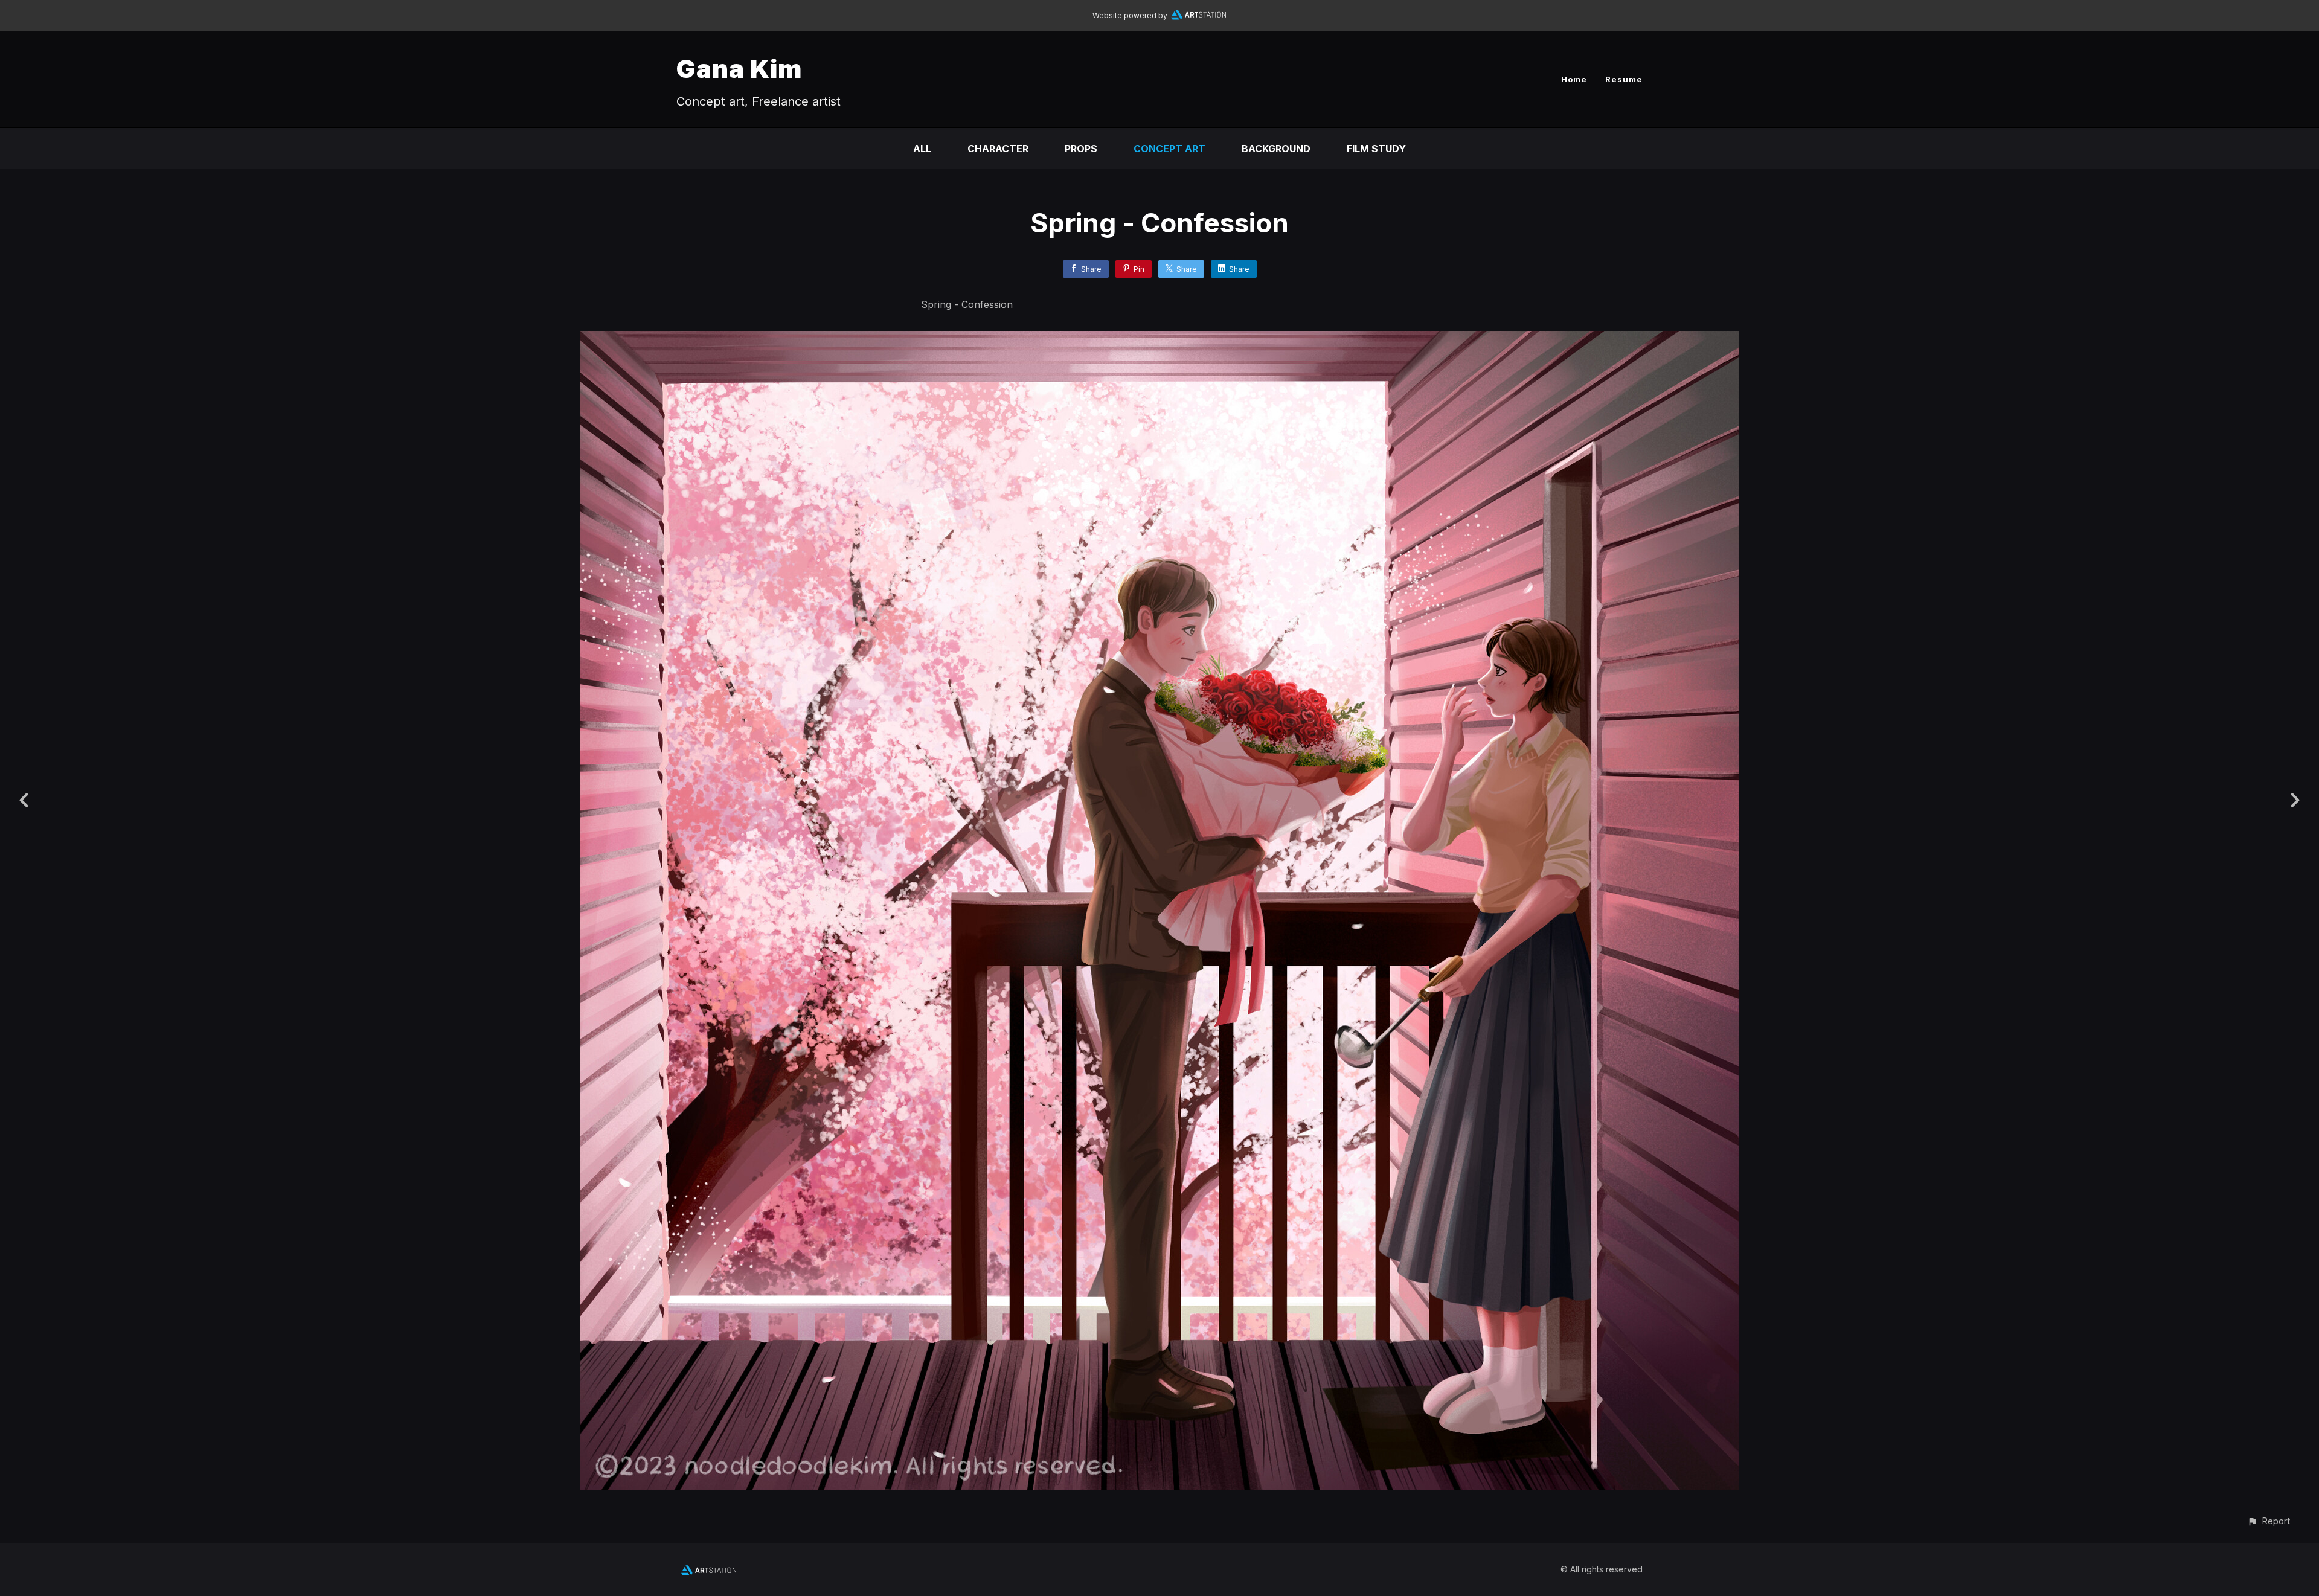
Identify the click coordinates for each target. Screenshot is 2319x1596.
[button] (2269, 1521)
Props (1081, 149)
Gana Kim (739, 69)
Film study (1376, 149)
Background (1276, 149)
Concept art (1169, 149)
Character (998, 149)
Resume (1624, 79)
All (922, 149)
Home (1574, 79)
